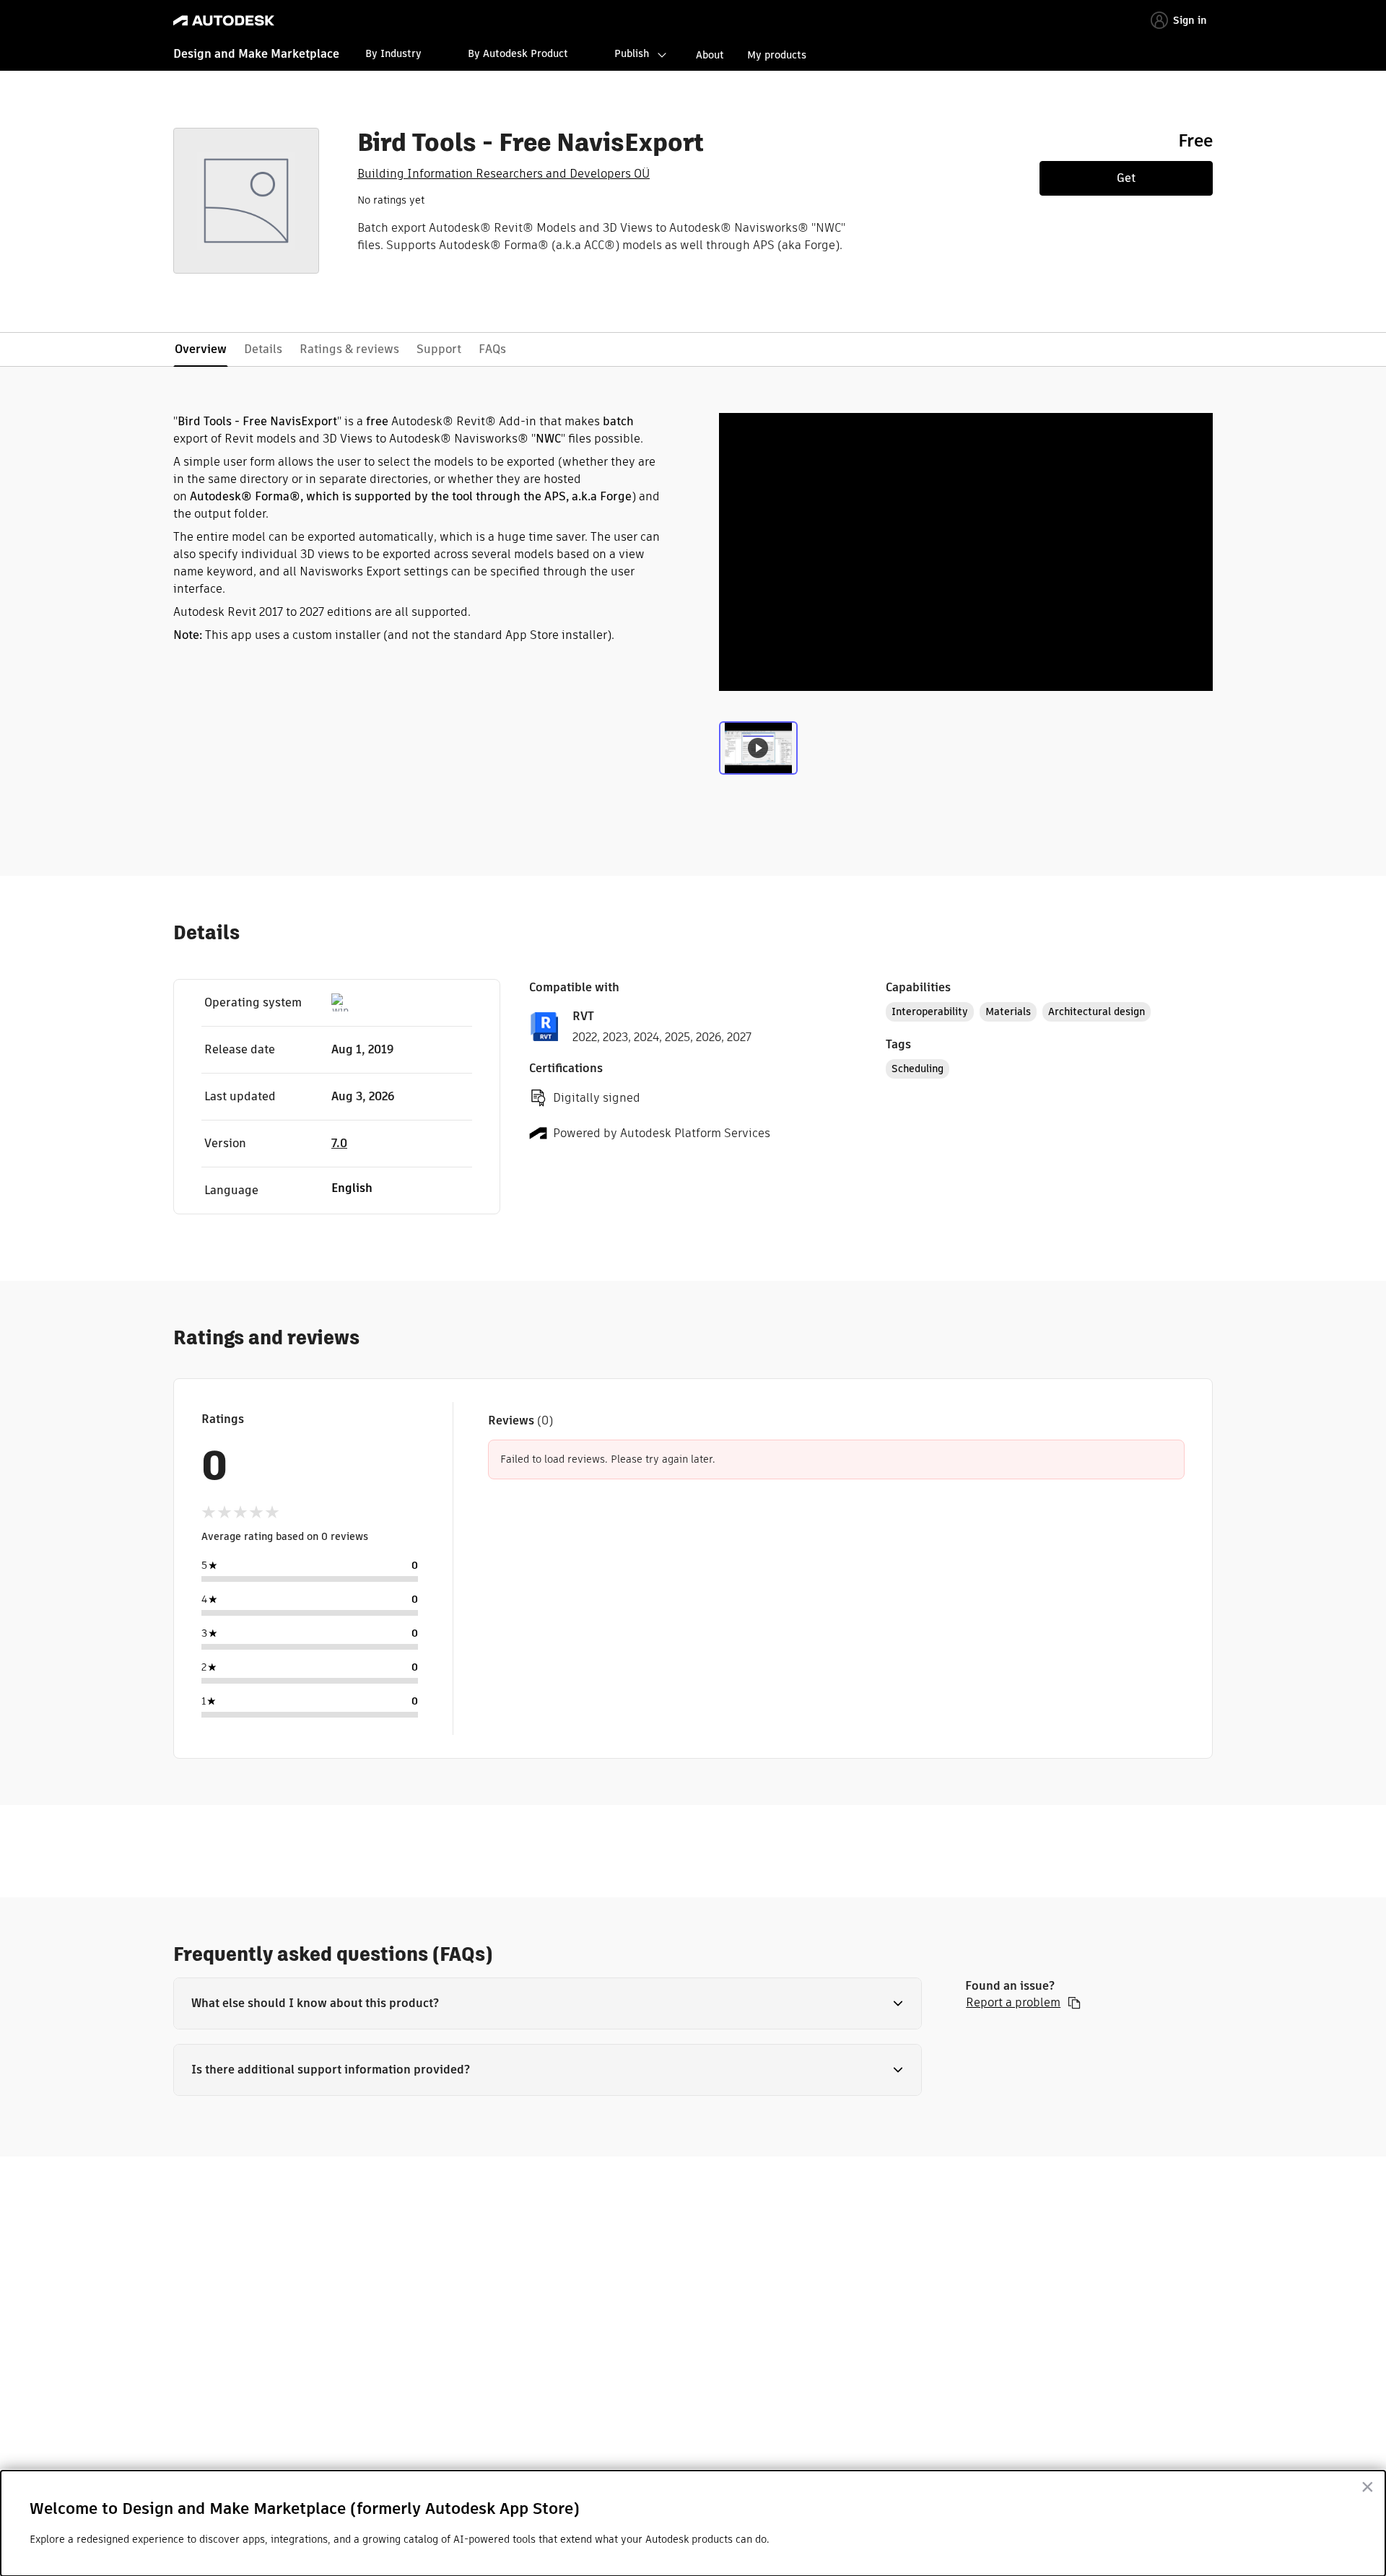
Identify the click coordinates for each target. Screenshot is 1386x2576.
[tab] (758, 752)
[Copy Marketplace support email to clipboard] (1074, 2003)
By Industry (393, 53)
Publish (632, 53)
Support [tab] (439, 349)
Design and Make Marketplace (256, 54)
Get (1126, 178)
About (710, 55)
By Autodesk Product (518, 53)
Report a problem (1013, 2003)
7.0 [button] (339, 1143)
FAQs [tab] (492, 349)
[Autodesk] (224, 21)
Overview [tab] (201, 349)
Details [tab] (263, 349)
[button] (548, 2003)
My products (777, 55)
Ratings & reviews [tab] (349, 349)
